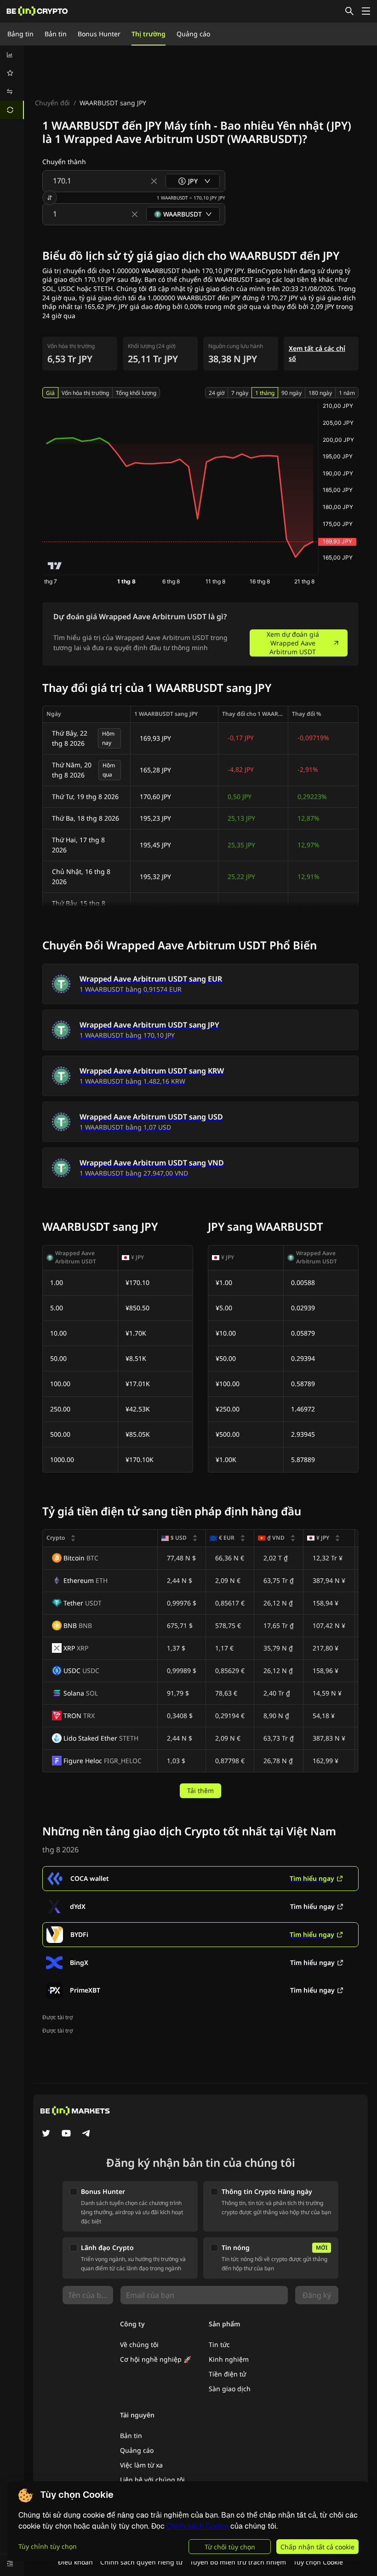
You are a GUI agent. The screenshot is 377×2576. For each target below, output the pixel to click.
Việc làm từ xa (141, 2465)
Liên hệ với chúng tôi (152, 2480)
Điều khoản (75, 2562)
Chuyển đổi (52, 103)
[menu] (12, 82)
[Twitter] (46, 2134)
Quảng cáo (193, 34)
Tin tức (219, 2345)
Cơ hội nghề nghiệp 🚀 (156, 2359)
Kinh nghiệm (229, 2359)
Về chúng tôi (139, 2345)
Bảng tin (20, 34)
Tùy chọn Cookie (318, 2562)
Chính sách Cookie (197, 2526)
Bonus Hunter (99, 34)
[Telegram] (86, 2134)
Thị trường (149, 34)
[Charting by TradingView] (55, 566)
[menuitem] (12, 55)
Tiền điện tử (227, 2374)
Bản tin (56, 34)
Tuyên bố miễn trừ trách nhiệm (238, 2562)
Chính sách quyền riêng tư (141, 2562)
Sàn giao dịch (230, 2389)
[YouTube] (66, 2134)
